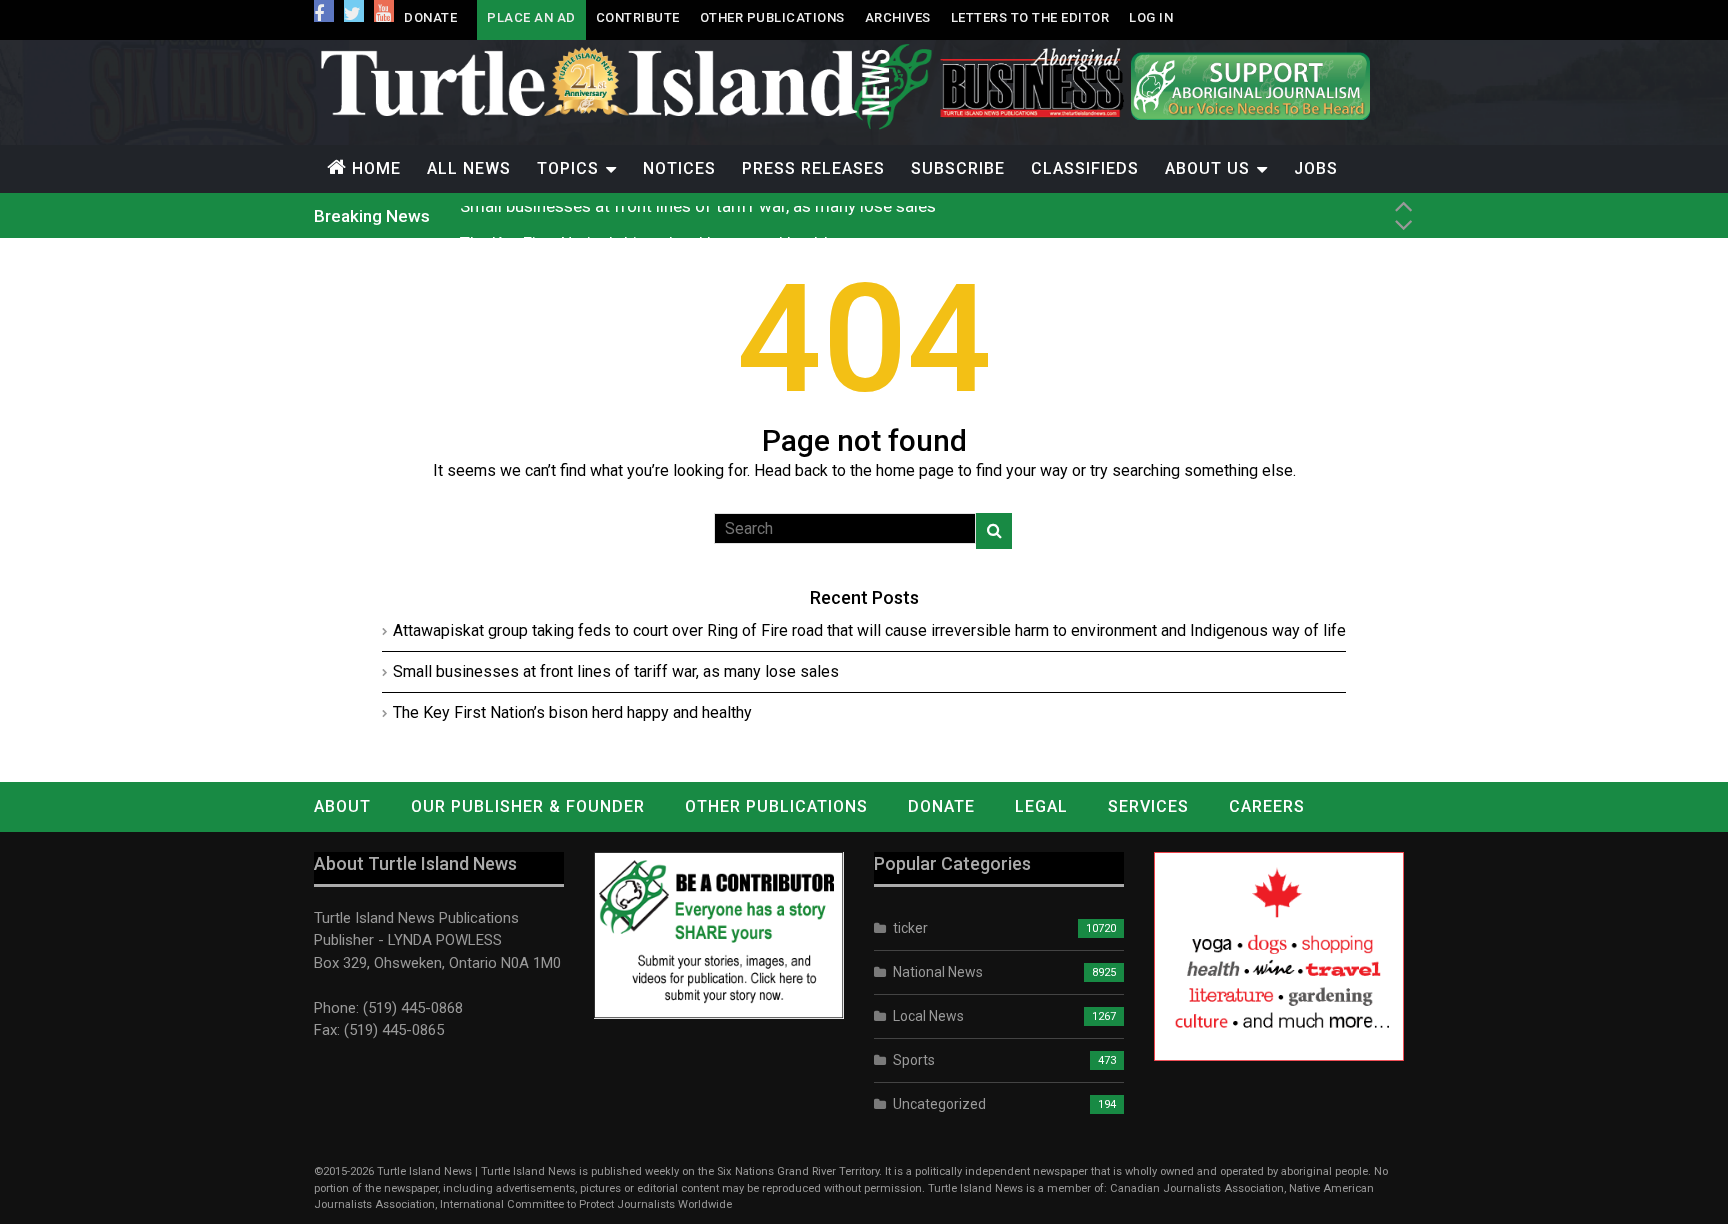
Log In (1151, 17)
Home (376, 168)
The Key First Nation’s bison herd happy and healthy (650, 216)
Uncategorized (939, 1104)
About (342, 806)
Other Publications (772, 17)
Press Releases (813, 168)
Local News (928, 1016)
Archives (898, 17)
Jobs (1316, 168)
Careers (1267, 806)
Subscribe (958, 168)
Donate (430, 17)
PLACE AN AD (531, 17)
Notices (679, 168)
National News (938, 972)
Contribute (638, 17)
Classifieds (1085, 168)
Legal (1041, 806)
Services (1148, 806)
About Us (1207, 168)
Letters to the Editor (1030, 17)
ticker (910, 928)
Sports (914, 1060)
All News (469, 168)
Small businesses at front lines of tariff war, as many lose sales (616, 671)
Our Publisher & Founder (528, 806)
